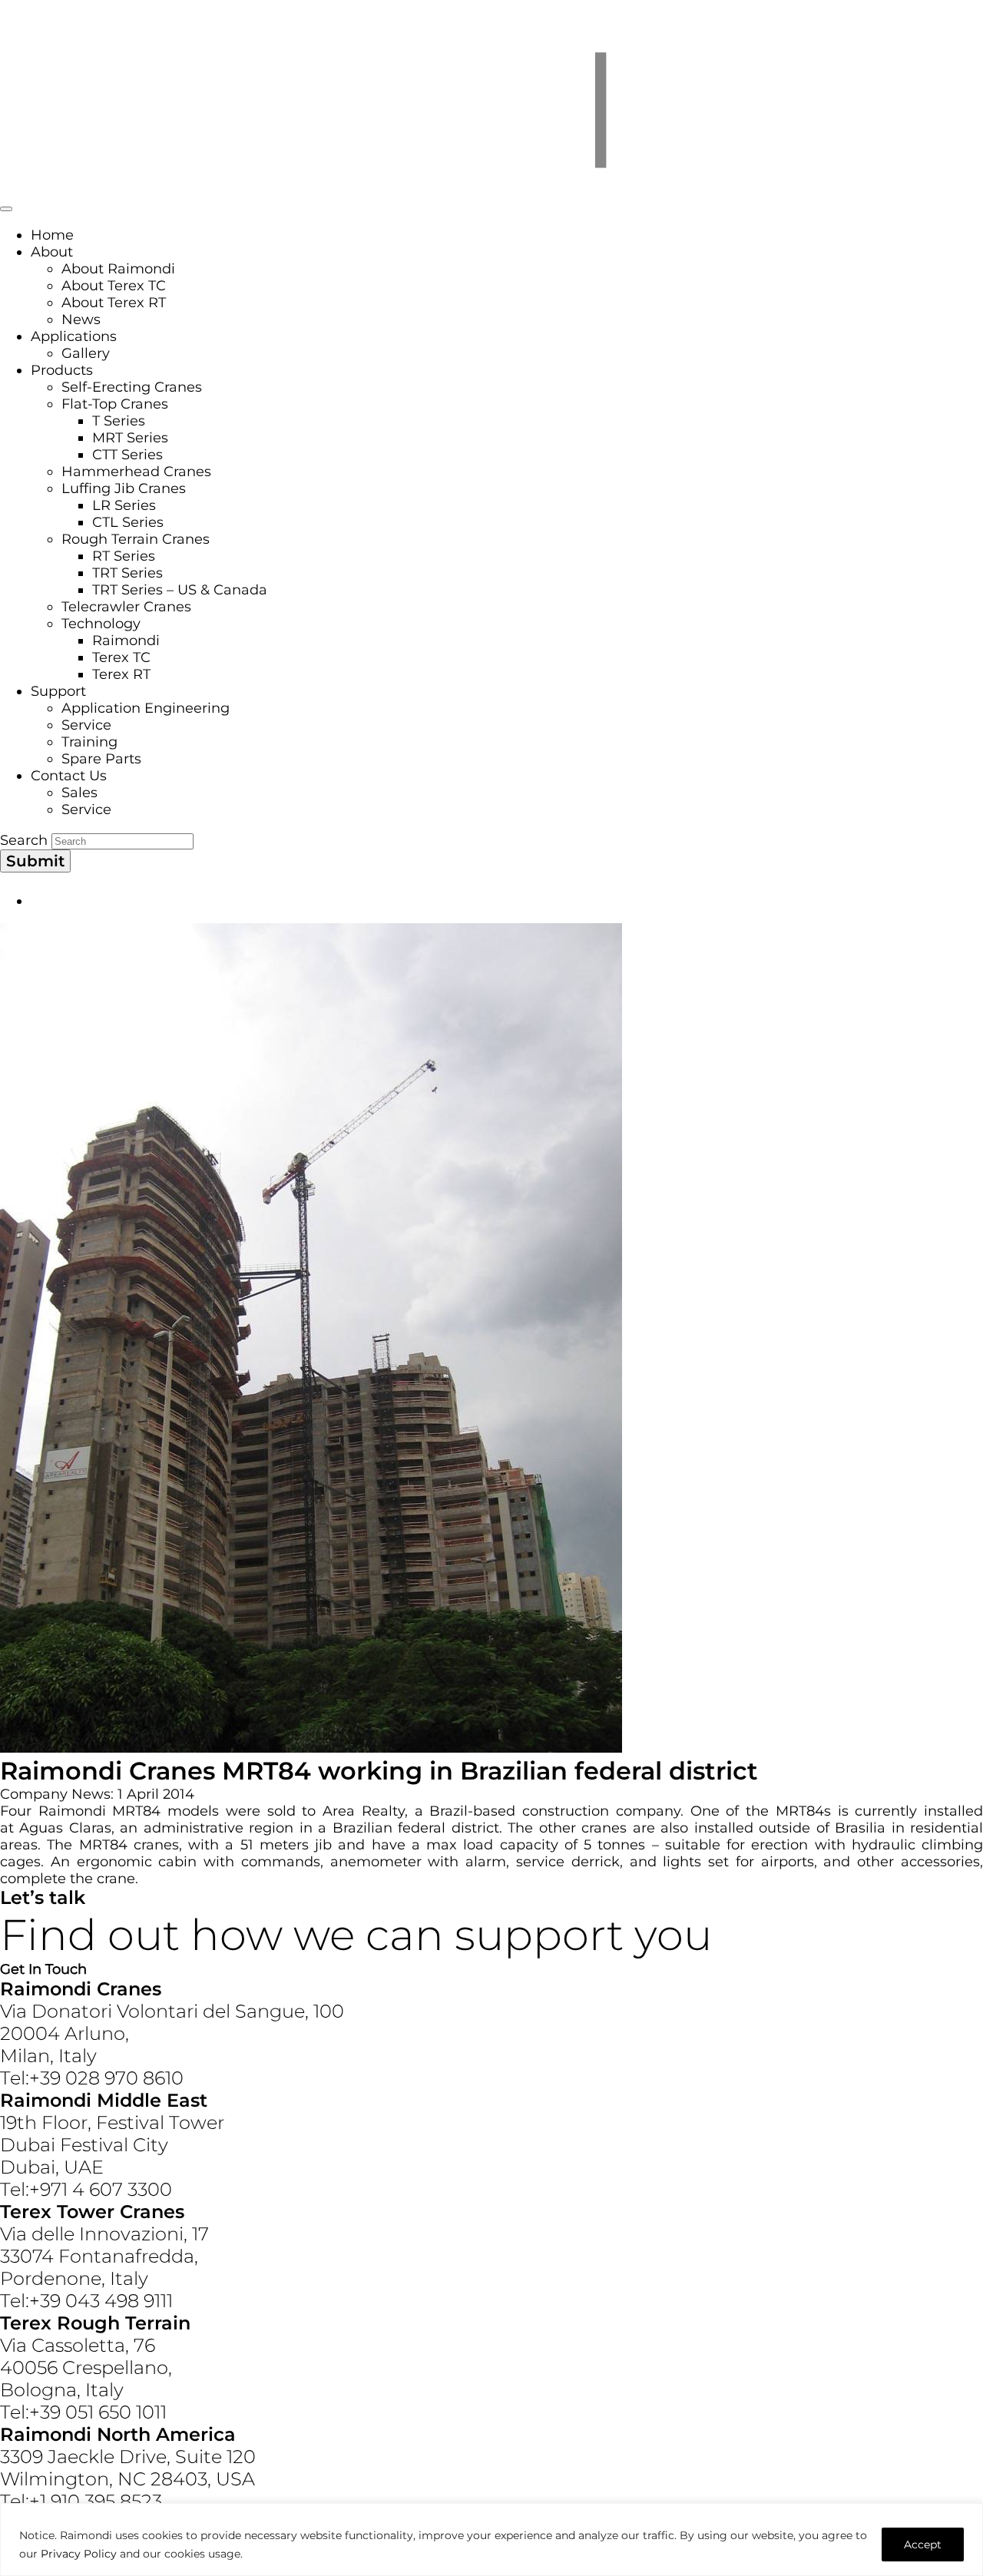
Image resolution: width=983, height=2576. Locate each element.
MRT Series (130, 438)
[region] (491, 2540)
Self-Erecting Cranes (132, 387)
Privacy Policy (79, 2554)
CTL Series (128, 522)
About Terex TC (114, 286)
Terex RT (121, 674)
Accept (923, 2545)
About (52, 252)
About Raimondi (118, 269)
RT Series (124, 556)
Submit (35, 861)
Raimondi (126, 641)
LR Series (124, 505)
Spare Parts (101, 759)
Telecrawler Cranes (126, 607)
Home (52, 235)
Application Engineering (146, 708)
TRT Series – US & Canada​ (180, 590)
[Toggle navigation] (6, 209)
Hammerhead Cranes (136, 472)
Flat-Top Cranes (115, 404)
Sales (79, 793)
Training (89, 742)
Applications (74, 336)
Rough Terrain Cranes (136, 539)
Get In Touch (43, 1969)
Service (86, 725)
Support (58, 691)
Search (24, 840)
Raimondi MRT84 (100, 1811)
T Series (119, 421)
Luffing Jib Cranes (124, 488)
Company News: (57, 1794)
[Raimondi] (491, 187)
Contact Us (69, 776)
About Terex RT (114, 303)
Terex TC (121, 657)
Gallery (86, 353)
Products (62, 370)
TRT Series (127, 573)
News (81, 320)
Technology (101, 624)
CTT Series (127, 455)
